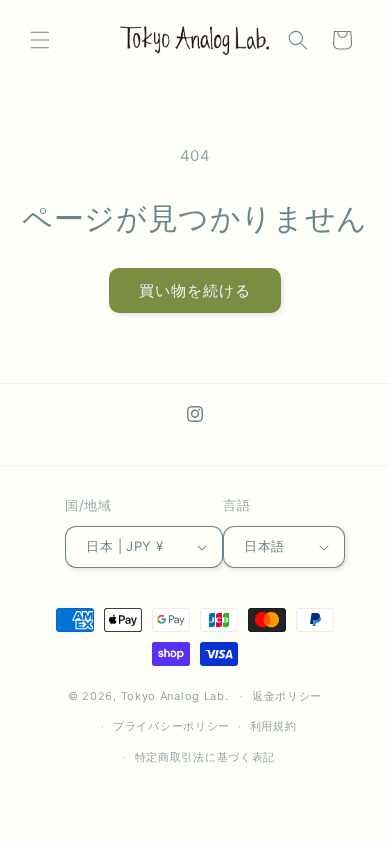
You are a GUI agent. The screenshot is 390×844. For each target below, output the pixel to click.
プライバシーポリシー (171, 726)
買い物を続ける (195, 290)
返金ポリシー (287, 696)
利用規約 (273, 726)
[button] (40, 40)
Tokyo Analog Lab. (175, 696)
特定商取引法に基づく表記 (205, 757)
